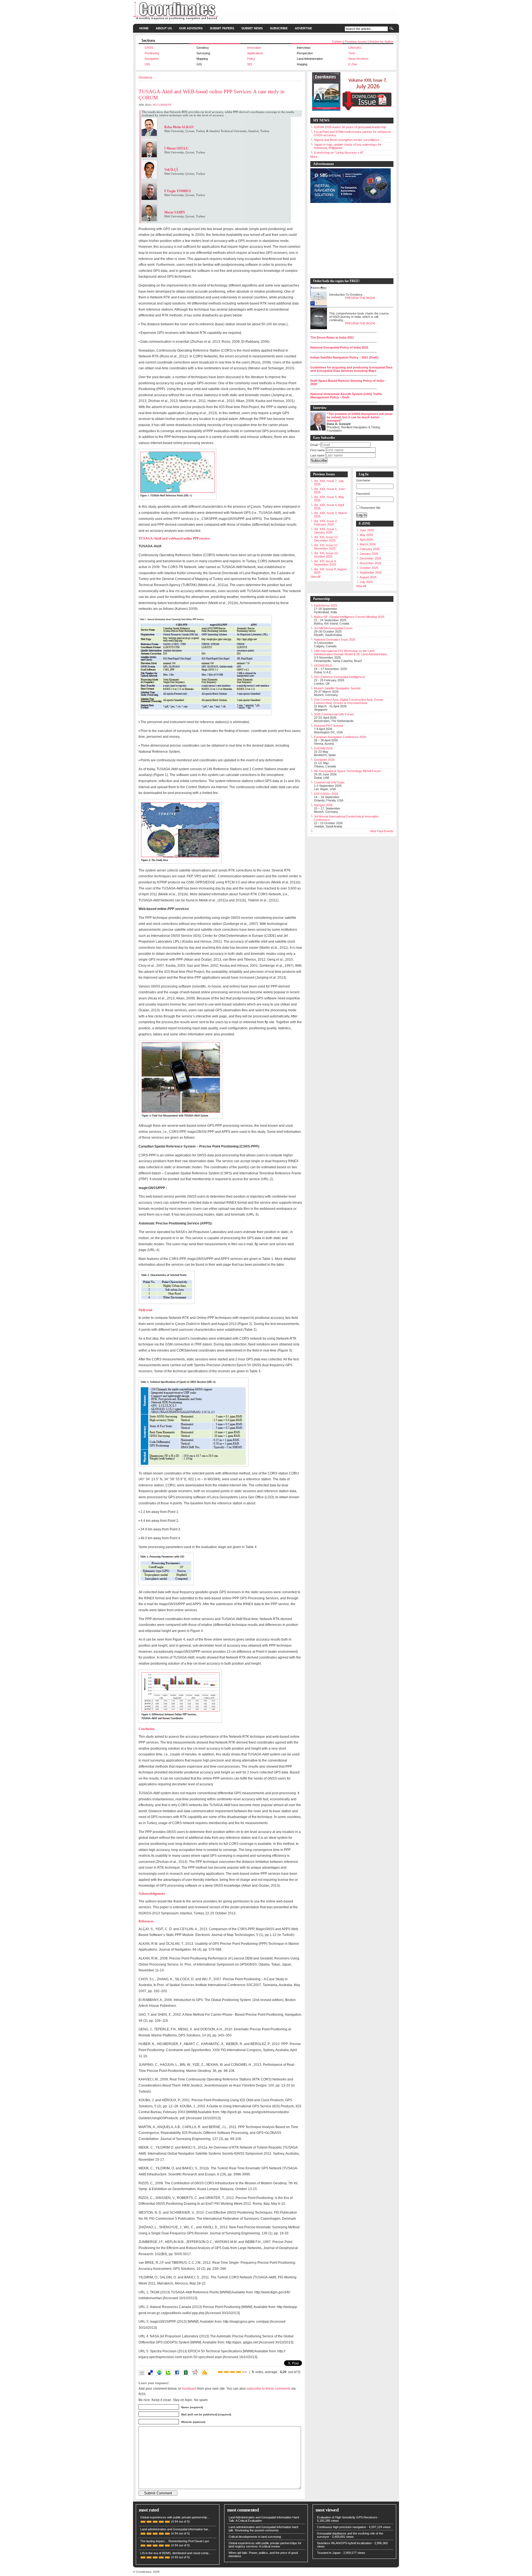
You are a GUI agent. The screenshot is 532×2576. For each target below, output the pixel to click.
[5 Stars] (245, 2372)
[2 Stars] (226, 2372)
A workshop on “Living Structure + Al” (339, 153)
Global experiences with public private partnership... (175, 2517)
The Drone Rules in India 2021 (332, 337)
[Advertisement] (349, 241)
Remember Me (370, 508)
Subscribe (279, 28)
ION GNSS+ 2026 (326, 794)
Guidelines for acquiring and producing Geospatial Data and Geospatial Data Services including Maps (351, 369)
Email (315, 445)
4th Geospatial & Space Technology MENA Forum (347, 771)
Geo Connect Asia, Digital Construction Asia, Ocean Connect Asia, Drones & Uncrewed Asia (349, 701)
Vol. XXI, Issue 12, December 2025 (326, 539)
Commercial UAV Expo (329, 782)
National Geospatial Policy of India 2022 (339, 347)
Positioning (152, 53)
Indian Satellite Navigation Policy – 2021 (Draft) (344, 357)
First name (318, 450)
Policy (251, 59)
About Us (164, 28)
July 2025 (366, 582)
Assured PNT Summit (328, 726)
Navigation (152, 59)
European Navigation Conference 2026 (340, 737)
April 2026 (366, 540)
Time (352, 53)
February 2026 (370, 549)
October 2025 (369, 568)
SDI (250, 64)
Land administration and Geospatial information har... (175, 2529)
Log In (362, 515)
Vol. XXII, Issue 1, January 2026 (326, 531)
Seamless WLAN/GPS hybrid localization (344, 2543)
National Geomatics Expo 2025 (335, 640)
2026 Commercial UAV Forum (334, 714)
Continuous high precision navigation (342, 2527)
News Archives (358, 59)
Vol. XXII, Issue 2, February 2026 (326, 523)
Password (363, 494)
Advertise (303, 28)
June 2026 (367, 530)
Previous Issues (356, 42)
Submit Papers (222, 28)
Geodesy (145, 78)
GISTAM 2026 (323, 748)
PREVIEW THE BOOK (360, 298)
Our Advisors (191, 28)
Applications (255, 53)
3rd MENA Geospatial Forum (333, 628)
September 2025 (371, 573)
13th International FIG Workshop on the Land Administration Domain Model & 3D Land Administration (351, 653)
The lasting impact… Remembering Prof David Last (175, 2541)
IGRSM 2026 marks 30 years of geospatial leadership (350, 127)
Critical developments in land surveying (255, 2537)
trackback (189, 2388)
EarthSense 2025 (326, 605)
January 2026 (369, 554)
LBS (147, 64)
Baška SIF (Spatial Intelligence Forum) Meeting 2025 (349, 617)
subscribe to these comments (268, 2388)
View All (315, 577)
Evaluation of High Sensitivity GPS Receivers (347, 2517)
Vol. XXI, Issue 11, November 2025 (326, 547)
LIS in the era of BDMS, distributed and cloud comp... (176, 2553)
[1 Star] (220, 2372)
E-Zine (353, 64)
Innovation (254, 48)
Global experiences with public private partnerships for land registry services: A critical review (265, 2545)
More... (315, 157)
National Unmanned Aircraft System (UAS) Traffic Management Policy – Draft (346, 396)
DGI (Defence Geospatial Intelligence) (339, 677)
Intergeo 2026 (323, 805)
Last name (317, 455)
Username (363, 480)
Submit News (252, 28)
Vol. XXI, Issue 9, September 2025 (325, 563)
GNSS (149, 48)
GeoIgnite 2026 (324, 760)
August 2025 (368, 577)
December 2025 (370, 558)
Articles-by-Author (381, 42)
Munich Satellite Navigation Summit (337, 688)
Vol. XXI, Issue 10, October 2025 (326, 555)
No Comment (162, 105)
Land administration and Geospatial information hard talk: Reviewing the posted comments (263, 2529)
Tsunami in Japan (329, 2553)
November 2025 (370, 563)
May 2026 (366, 535)
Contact (337, 42)
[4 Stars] (239, 2372)
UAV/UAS (355, 48)
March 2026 (368, 544)
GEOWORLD (323, 666)
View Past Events (382, 831)
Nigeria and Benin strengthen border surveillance (347, 140)
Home (144, 28)
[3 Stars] (232, 2372)
